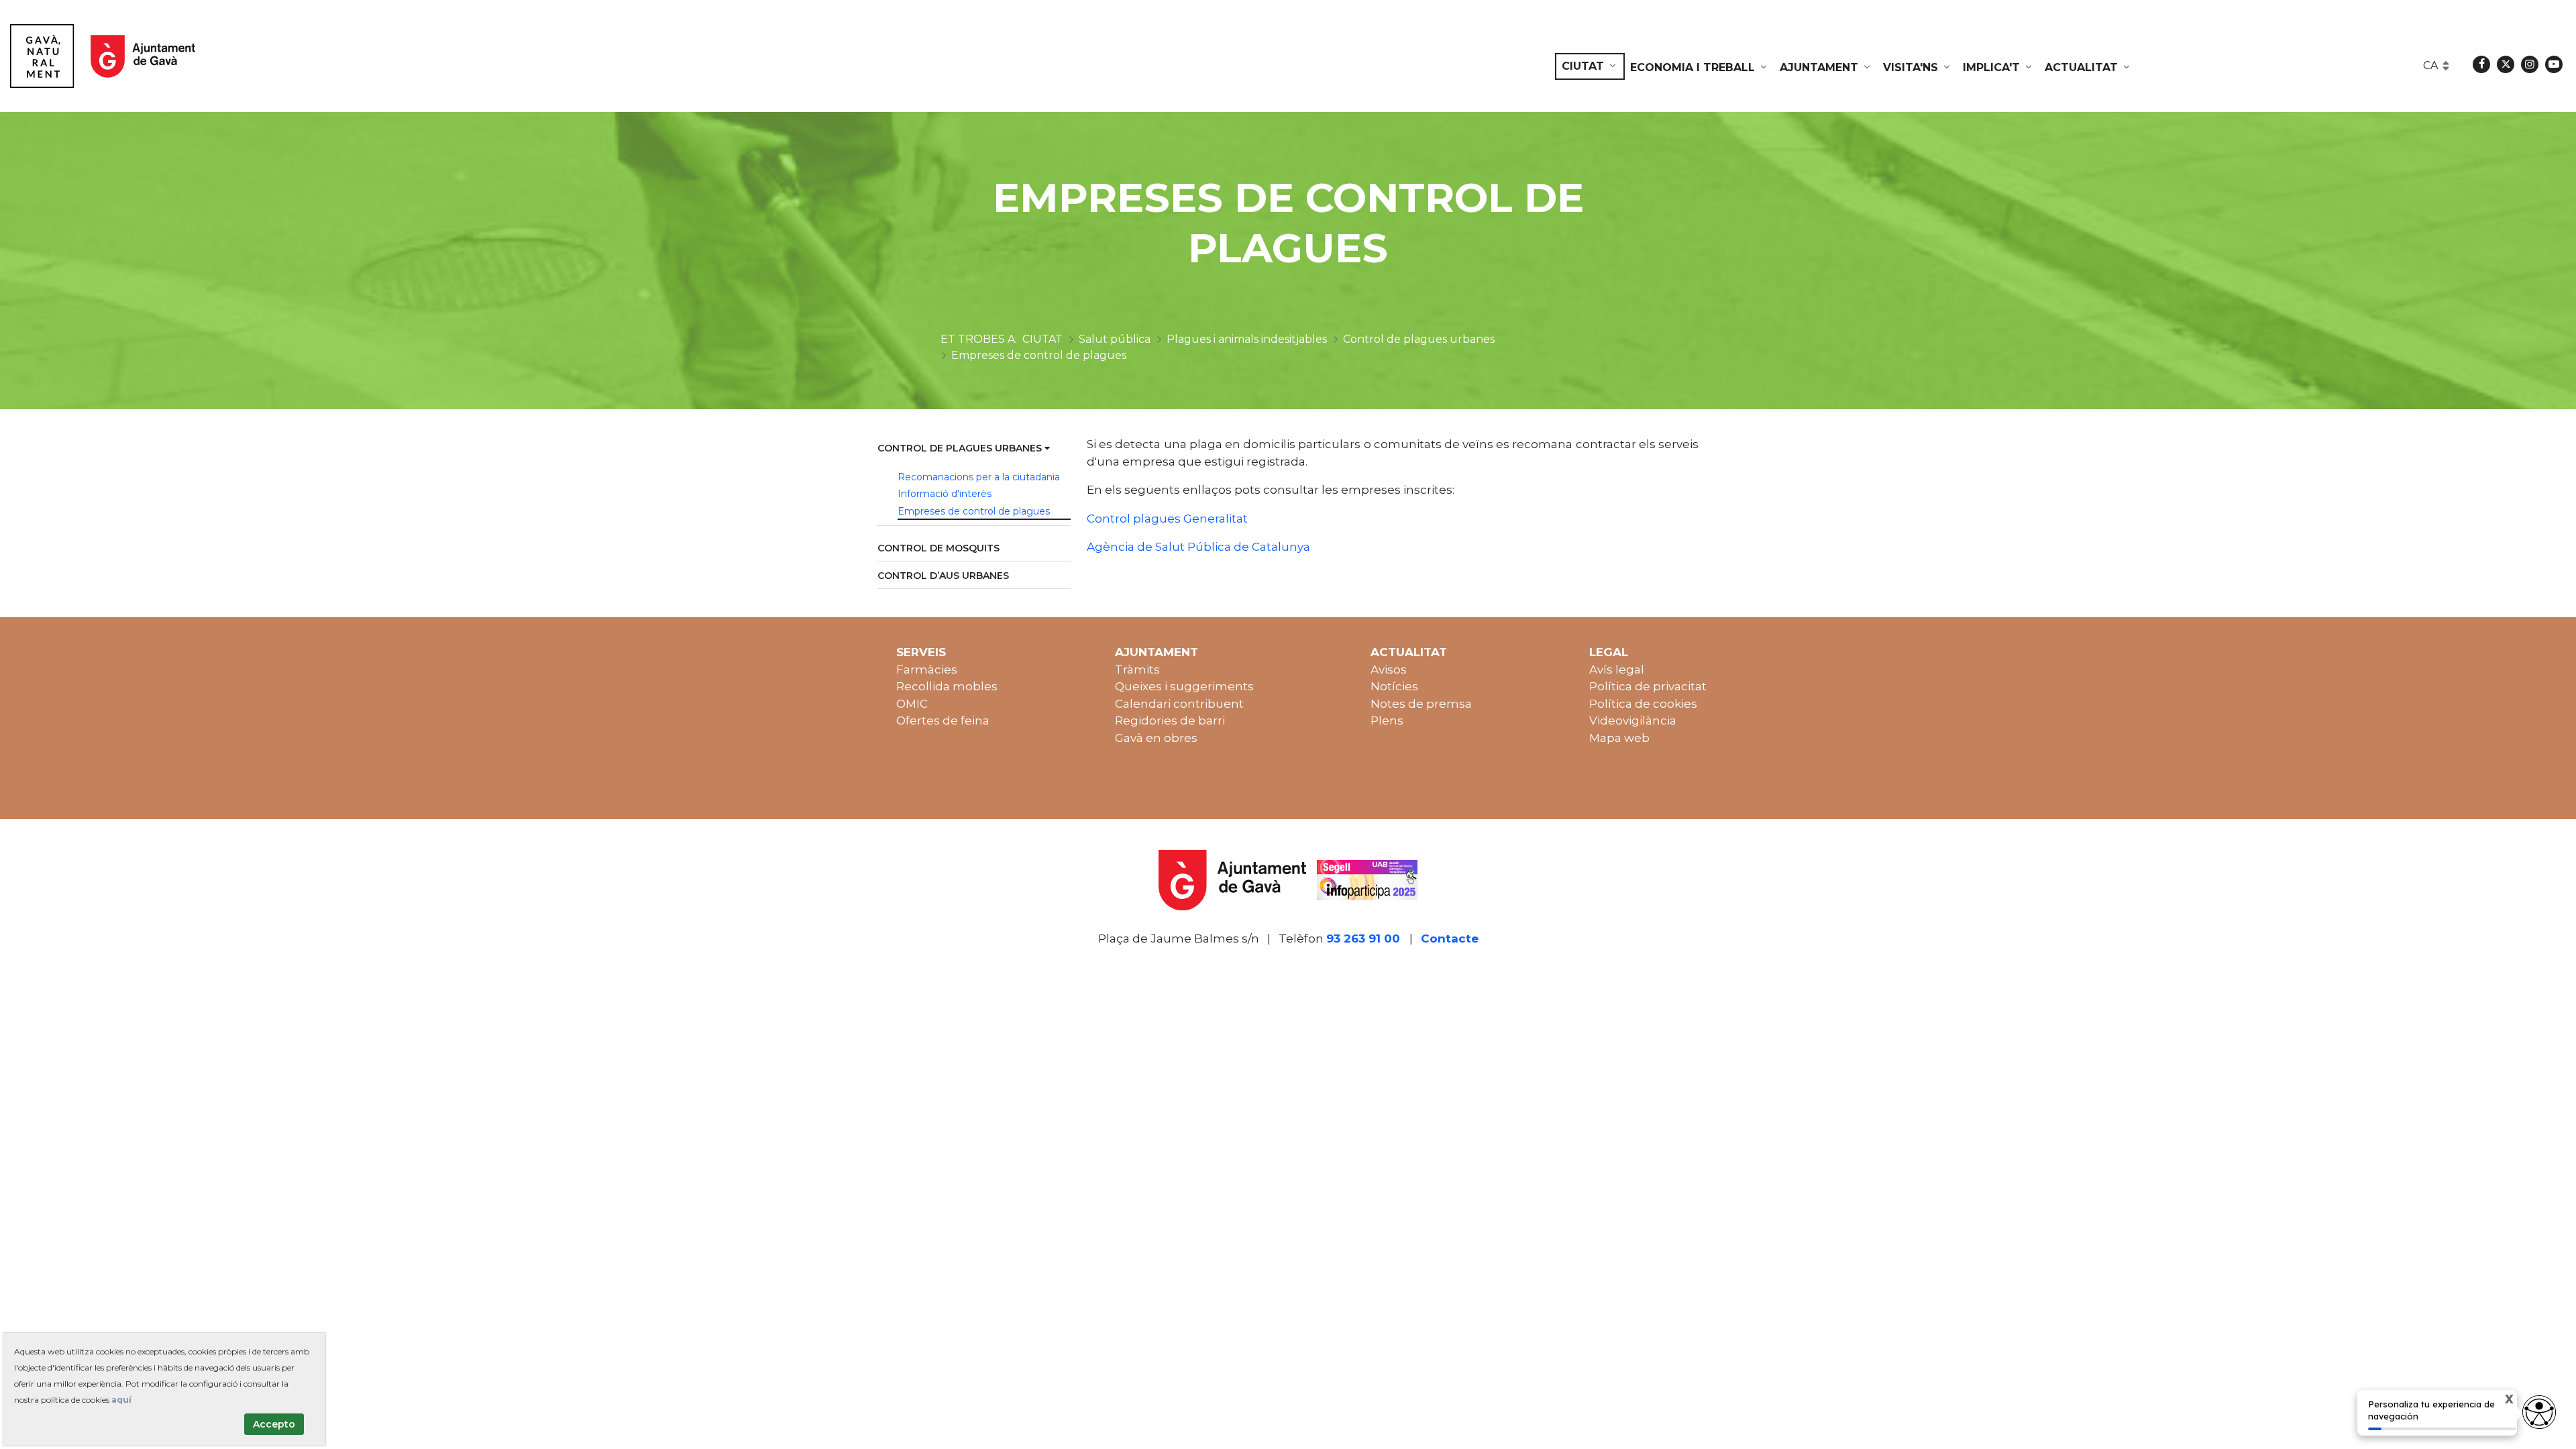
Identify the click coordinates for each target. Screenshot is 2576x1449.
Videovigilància (1633, 720)
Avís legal (1617, 669)
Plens (1387, 720)
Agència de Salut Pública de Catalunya (1200, 547)
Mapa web (1619, 738)
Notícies (1394, 686)
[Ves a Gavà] (103, 56)
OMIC (912, 704)
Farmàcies (927, 669)
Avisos (1389, 669)
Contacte (1450, 938)
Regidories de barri (1170, 720)
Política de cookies (1643, 704)
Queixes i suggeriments (1184, 686)
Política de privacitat (1648, 686)
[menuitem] (1590, 66)
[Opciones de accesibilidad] (2539, 1412)
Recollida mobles (947, 686)
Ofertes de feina (943, 720)
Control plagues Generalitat (1167, 519)
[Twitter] (2506, 64)
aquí (121, 1400)
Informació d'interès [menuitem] (945, 494)
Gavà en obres (1156, 738)
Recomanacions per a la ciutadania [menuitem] (979, 477)
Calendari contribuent (1179, 704)
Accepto (274, 1424)
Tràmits (1137, 669)
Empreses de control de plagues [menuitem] (974, 511)
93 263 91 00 (1363, 938)
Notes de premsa (1421, 704)
